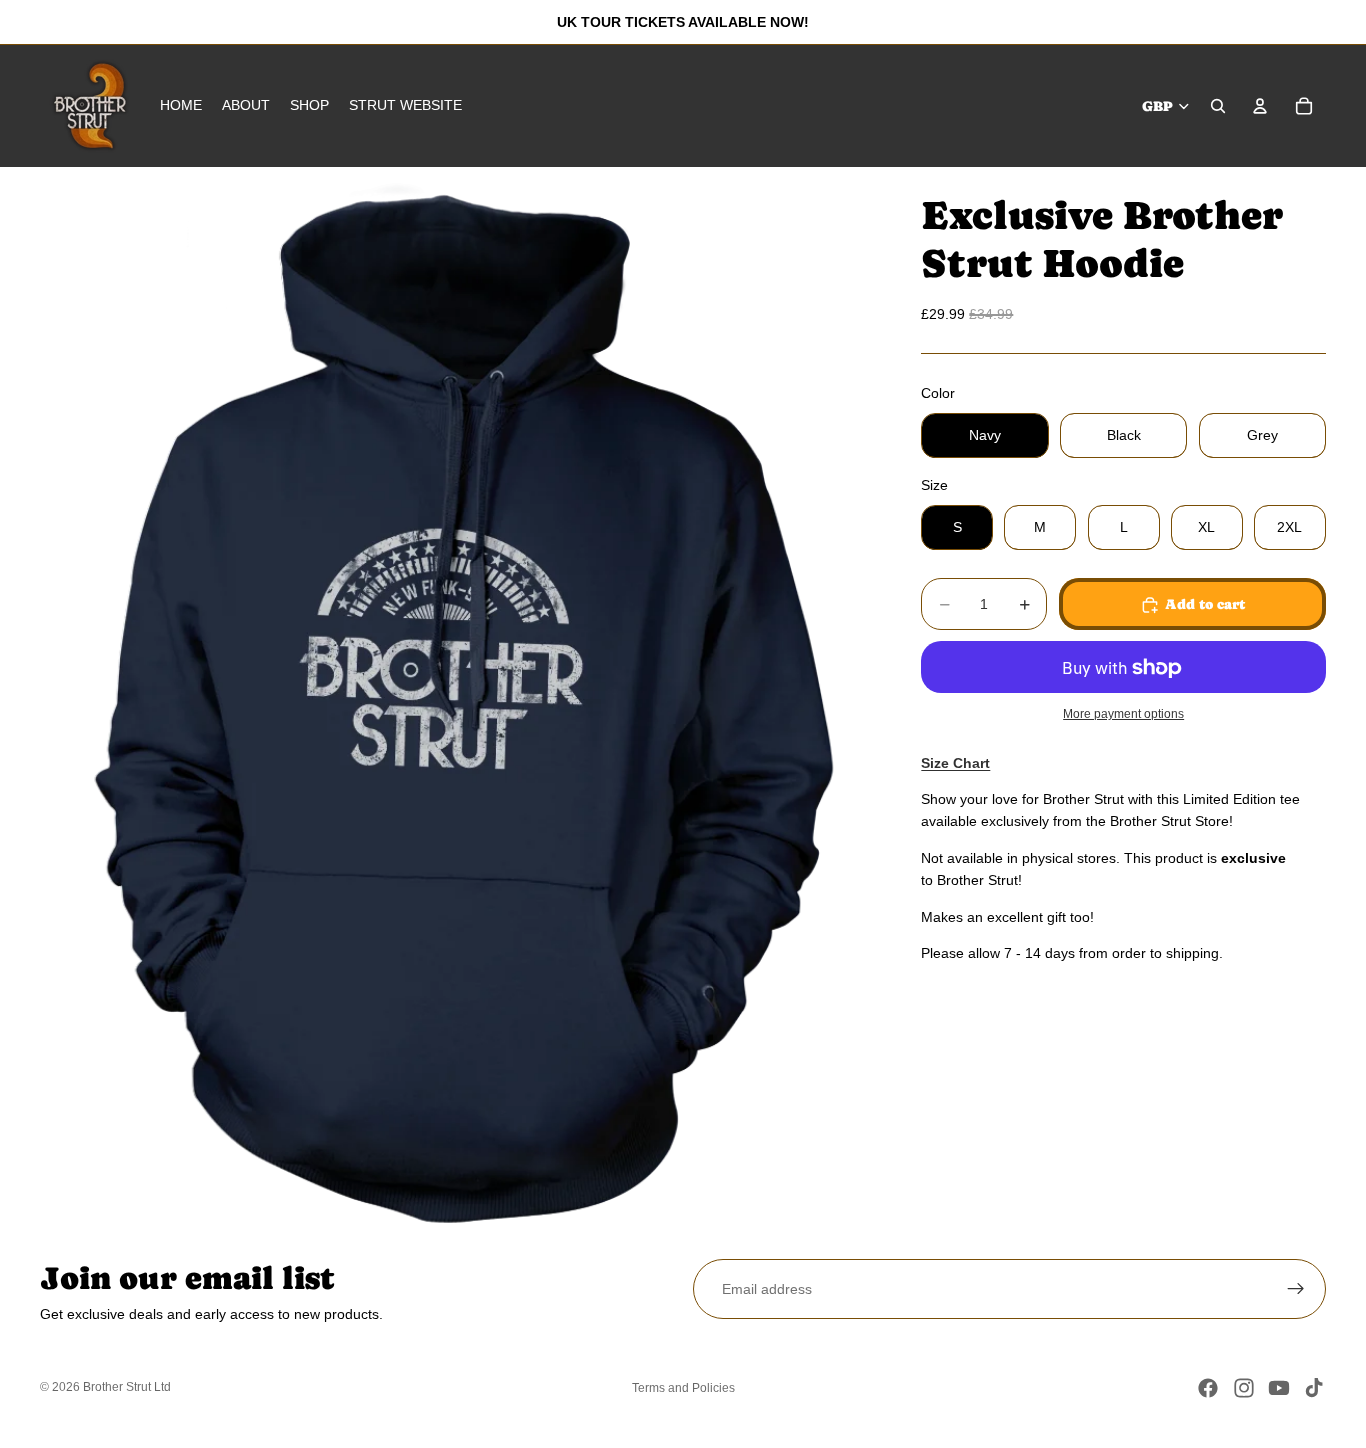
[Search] (1218, 106)
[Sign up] (1296, 1289)
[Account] (1260, 106)
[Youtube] (1279, 1388)
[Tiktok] (1314, 1388)
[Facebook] (1208, 1388)
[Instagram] (1244, 1388)
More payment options (1123, 713)
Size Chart (955, 763)
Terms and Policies (683, 1388)
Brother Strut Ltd (127, 1387)
